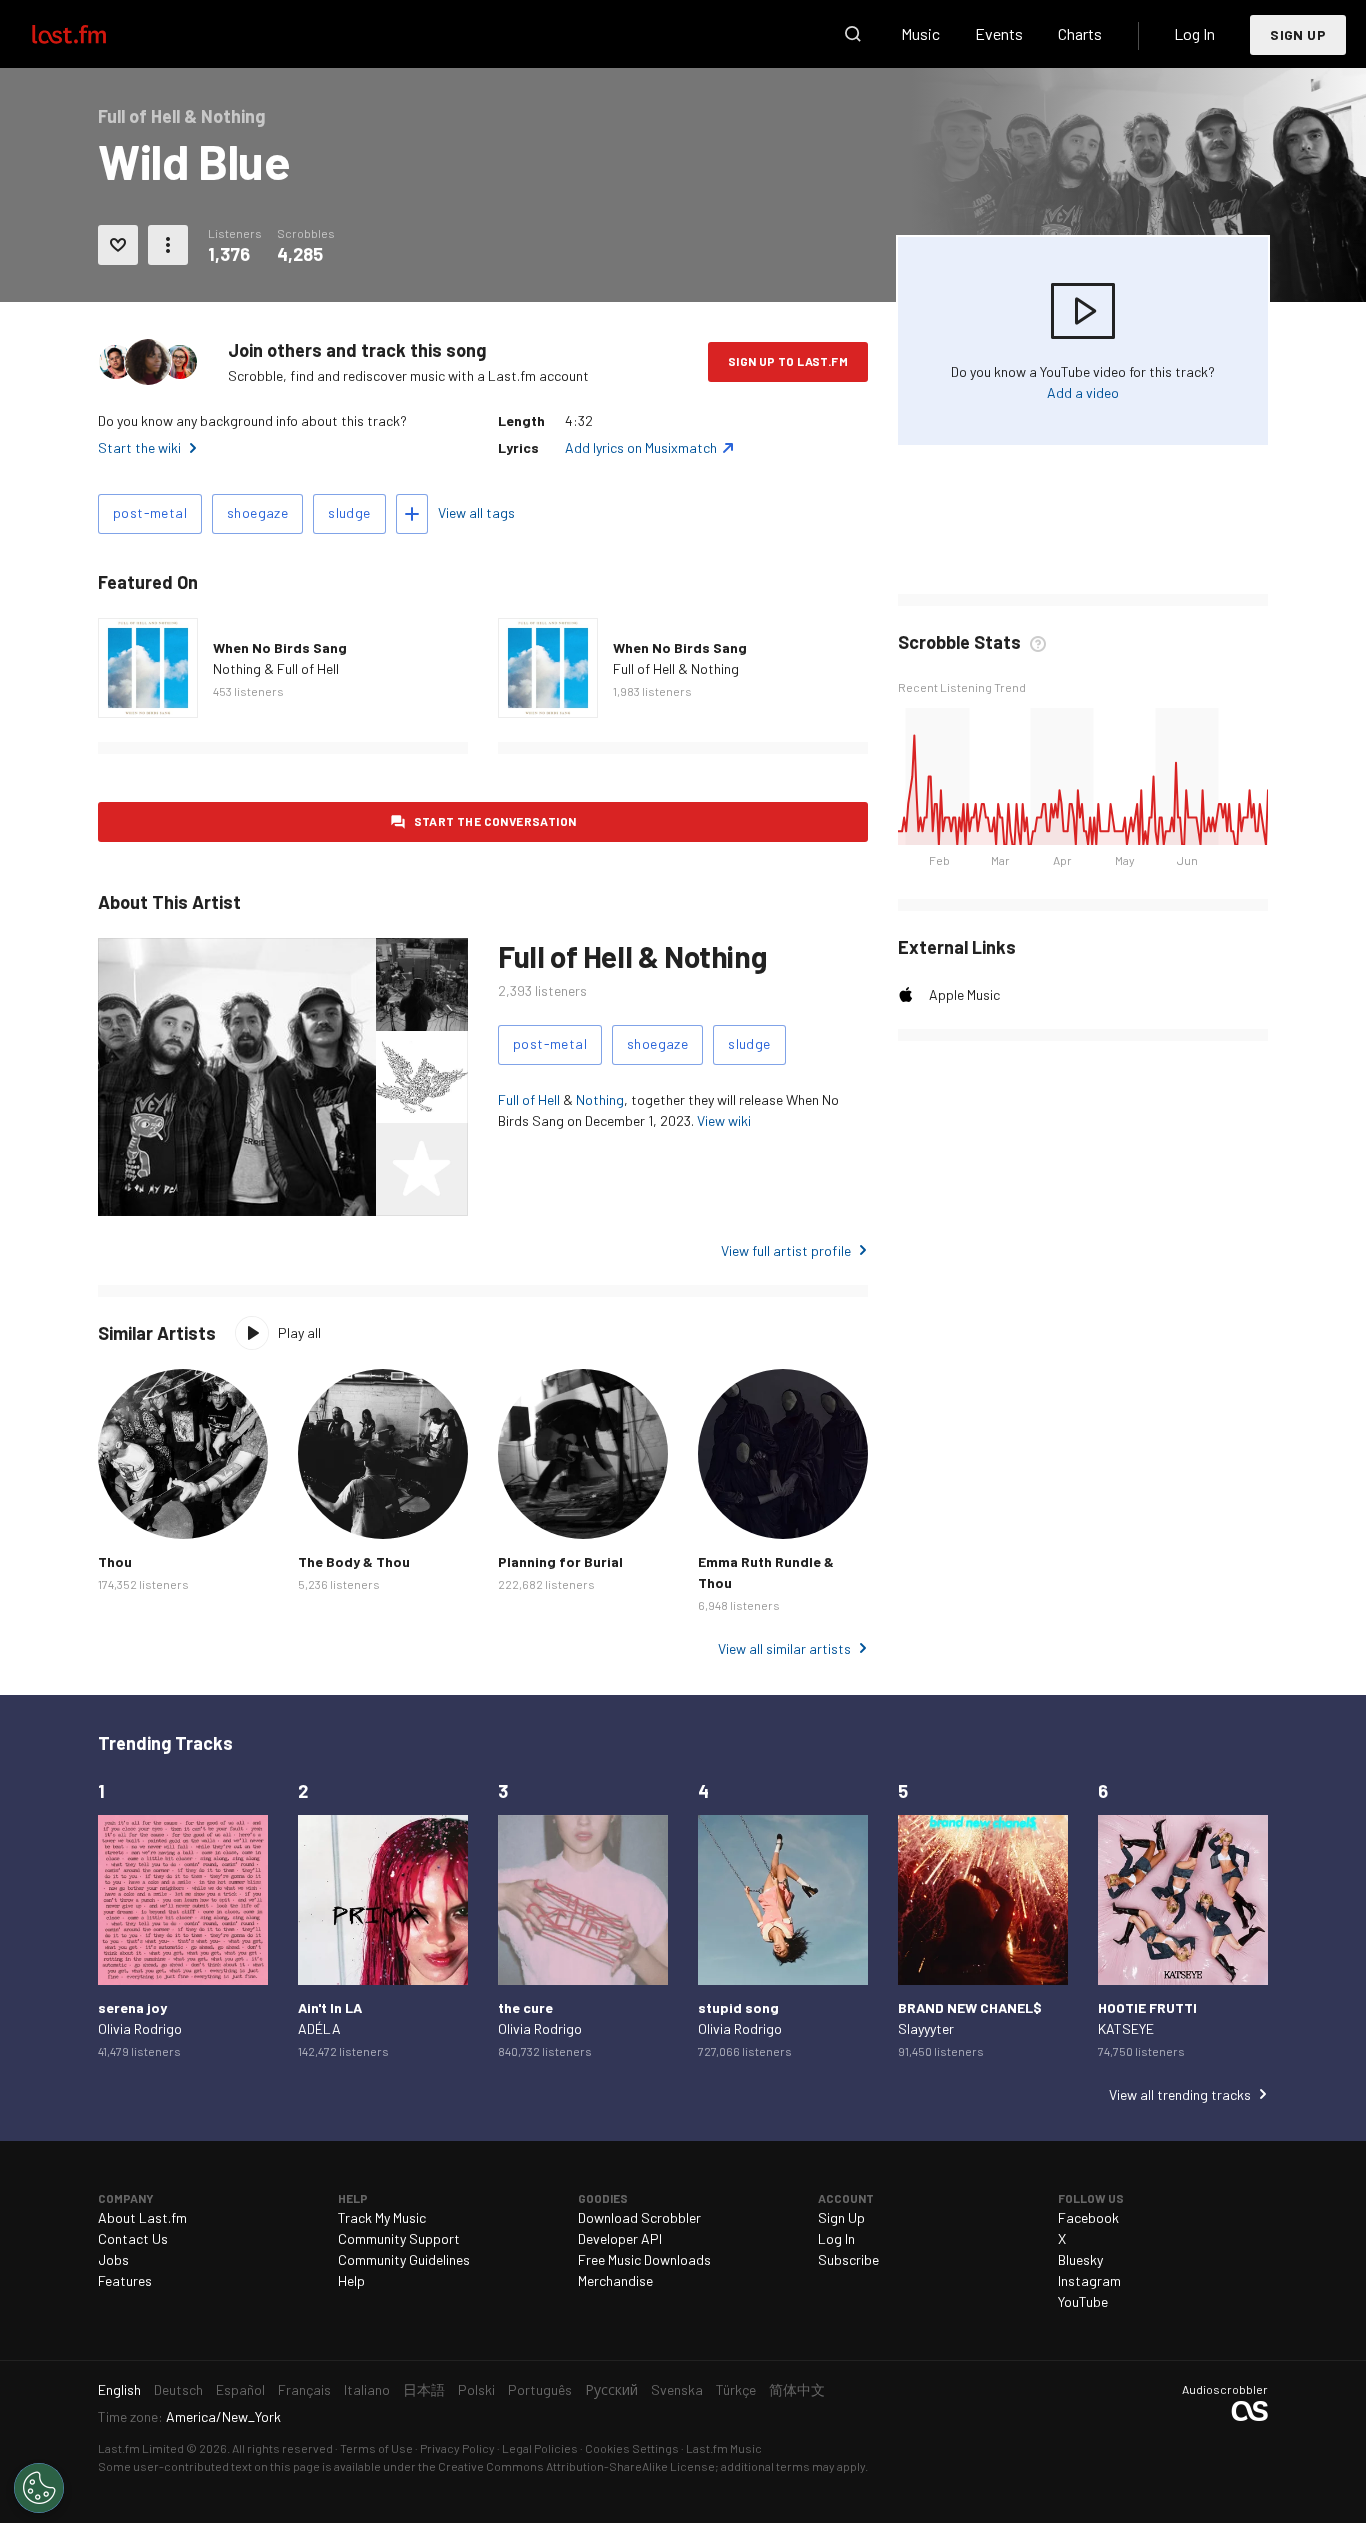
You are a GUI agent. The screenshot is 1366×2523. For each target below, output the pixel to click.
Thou (115, 1561)
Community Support (399, 2238)
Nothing (600, 1099)
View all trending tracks (1180, 2094)
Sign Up (1298, 34)
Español (240, 2389)
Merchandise (615, 2280)
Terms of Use (376, 2448)
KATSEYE (1126, 2028)
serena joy (132, 2007)
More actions (168, 245)
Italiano (367, 2389)
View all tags (476, 512)
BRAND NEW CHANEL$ (970, 2007)
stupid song (738, 2007)
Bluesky (1080, 2259)
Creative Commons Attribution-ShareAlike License (576, 2466)
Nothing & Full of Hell (276, 668)
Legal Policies (540, 2448)
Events (999, 33)
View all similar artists (784, 1648)
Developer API (620, 2238)
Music (920, 33)
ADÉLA (319, 2028)
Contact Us (133, 2238)
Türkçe (736, 2389)
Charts (1080, 33)
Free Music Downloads (644, 2259)
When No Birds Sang (280, 647)
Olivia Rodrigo (140, 2028)
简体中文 (797, 2389)
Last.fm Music (724, 2448)
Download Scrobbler (639, 2217)
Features (125, 2280)
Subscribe (848, 2259)
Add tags (412, 514)
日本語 (424, 2389)
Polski (476, 2389)
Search (853, 34)
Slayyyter (926, 2028)
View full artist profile (786, 1250)
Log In (1194, 33)
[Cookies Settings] (39, 2488)
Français (304, 2389)
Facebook (1088, 2217)
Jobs (113, 2259)
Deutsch (178, 2389)
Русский (611, 2389)
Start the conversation (495, 821)
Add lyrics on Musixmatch (641, 447)
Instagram (1089, 2280)
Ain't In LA (330, 2007)
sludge (349, 512)
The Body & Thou (354, 1561)
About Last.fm (142, 2217)
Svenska (677, 2389)
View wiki (724, 1120)
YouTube (1083, 2301)
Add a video (1083, 392)
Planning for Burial (560, 1561)
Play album (148, 668)
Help (351, 2280)
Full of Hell (529, 1099)
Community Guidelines (404, 2259)
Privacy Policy (457, 2448)
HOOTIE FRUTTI (1147, 2007)
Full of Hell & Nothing (676, 668)
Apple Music (964, 994)
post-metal (150, 512)
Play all (299, 1332)
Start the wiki (139, 447)
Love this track (118, 245)
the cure (525, 2007)
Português (540, 2389)
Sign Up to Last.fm (788, 361)
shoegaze (257, 512)
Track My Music (382, 2217)
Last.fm (92, 34)
